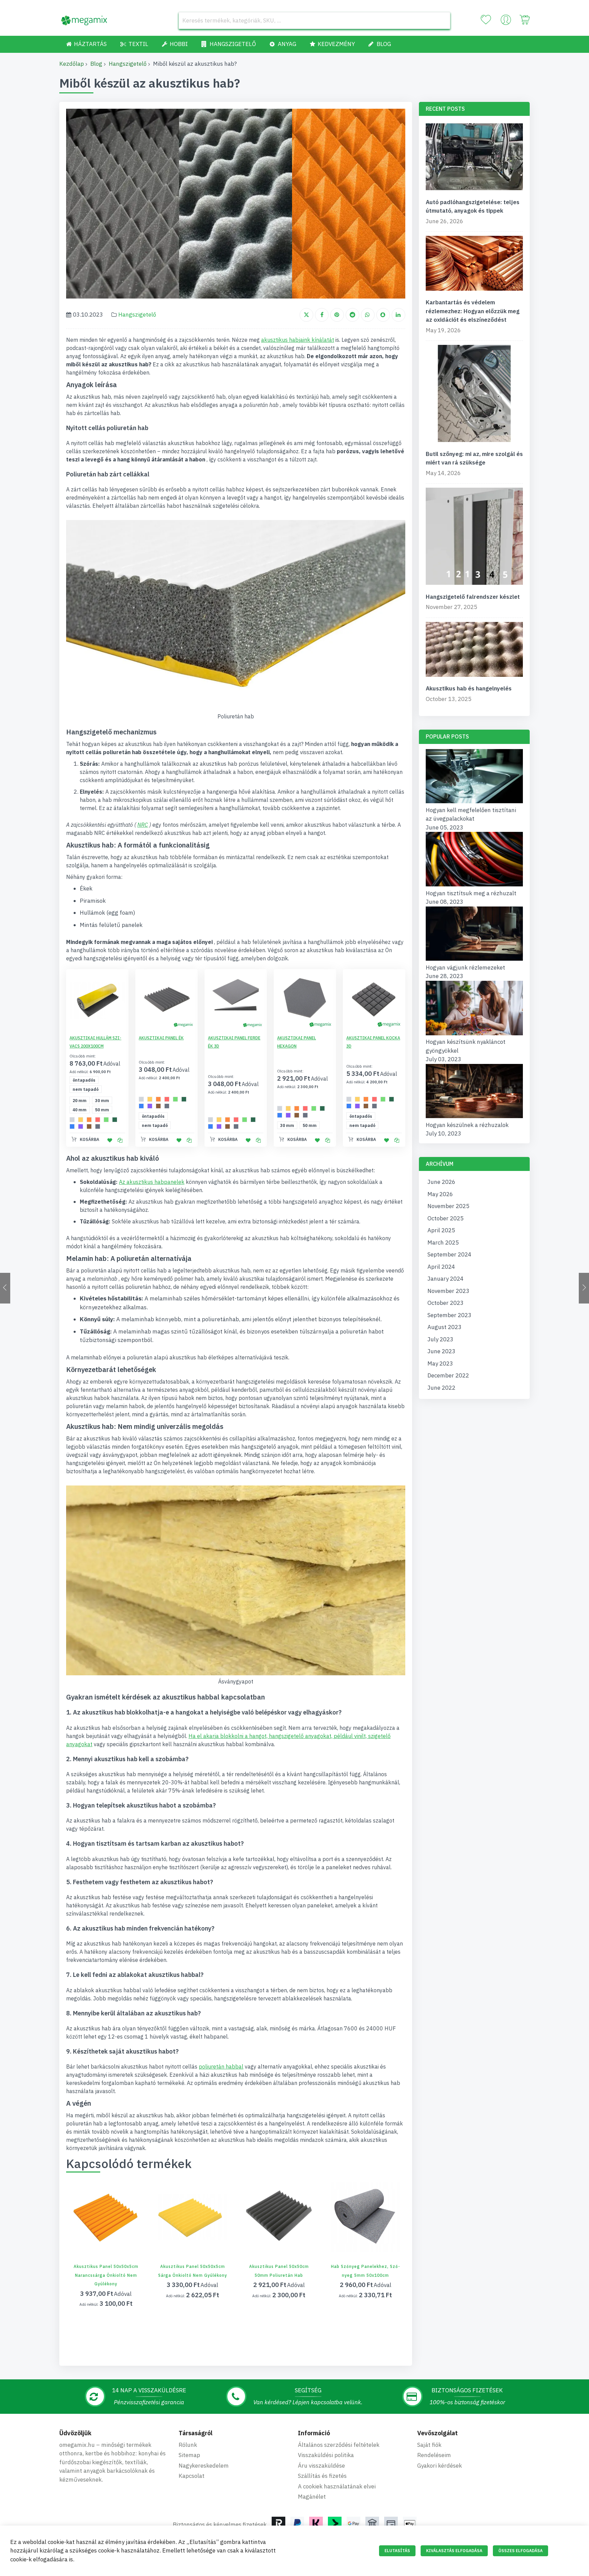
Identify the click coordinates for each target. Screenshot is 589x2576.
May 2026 (440, 1194)
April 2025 (441, 1230)
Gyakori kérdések (440, 2466)
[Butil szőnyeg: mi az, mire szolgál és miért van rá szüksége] (474, 395)
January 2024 (445, 1279)
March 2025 (443, 1243)
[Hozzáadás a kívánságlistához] (110, 1140)
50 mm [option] (102, 1110)
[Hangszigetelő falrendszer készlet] (474, 538)
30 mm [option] (102, 1101)
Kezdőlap (72, 64)
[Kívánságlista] (486, 20)
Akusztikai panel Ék (161, 1038)
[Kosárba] (90, 2225)
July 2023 (440, 1339)
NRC (143, 825)
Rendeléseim (434, 2455)
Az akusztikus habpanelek (152, 1182)
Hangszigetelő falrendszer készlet (473, 597)
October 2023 (445, 1303)
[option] (72, 1120)
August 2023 (444, 1327)
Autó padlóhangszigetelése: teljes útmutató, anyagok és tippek (473, 207)
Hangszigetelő (128, 64)
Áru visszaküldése (321, 2466)
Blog (96, 64)
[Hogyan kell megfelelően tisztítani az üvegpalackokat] (474, 801)
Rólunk (188, 2445)
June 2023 (441, 1351)
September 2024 (449, 1254)
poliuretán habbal (221, 2067)
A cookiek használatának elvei (337, 2486)
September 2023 (449, 1315)
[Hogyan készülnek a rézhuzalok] (474, 1116)
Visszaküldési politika (326, 2455)
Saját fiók (429, 2445)
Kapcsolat (192, 2476)
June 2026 (441, 1182)
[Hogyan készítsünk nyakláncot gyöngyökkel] (474, 1033)
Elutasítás (397, 2551)
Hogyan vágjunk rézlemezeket (465, 967)
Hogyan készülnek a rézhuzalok (467, 1125)
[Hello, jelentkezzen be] (506, 21)
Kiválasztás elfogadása (454, 2551)
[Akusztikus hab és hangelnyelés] (474, 651)
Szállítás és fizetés (322, 2476)
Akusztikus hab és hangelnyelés (469, 688)
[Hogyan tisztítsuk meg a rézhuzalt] (474, 884)
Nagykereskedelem (204, 2466)
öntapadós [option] (84, 1080)
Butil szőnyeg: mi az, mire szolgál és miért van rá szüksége (474, 458)
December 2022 (448, 1375)
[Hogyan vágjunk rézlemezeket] (474, 959)
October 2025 (445, 1218)
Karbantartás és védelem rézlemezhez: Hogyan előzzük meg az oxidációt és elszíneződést (473, 311)
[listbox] (99, 1085)
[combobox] (314, 20)
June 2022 (441, 1388)
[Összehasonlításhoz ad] (120, 1140)
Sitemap (189, 2455)
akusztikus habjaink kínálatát (298, 340)
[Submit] (442, 20)
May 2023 (440, 1363)
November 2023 (448, 1291)
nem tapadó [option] (86, 1089)
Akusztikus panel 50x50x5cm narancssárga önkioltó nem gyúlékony (106, 2275)
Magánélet (312, 2497)
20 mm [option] (80, 1101)
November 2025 (448, 1206)
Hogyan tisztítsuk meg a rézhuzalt (471, 893)
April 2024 (441, 1267)
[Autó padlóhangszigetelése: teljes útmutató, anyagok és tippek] (474, 158)
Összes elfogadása (520, 2551)
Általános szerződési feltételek (339, 2445)
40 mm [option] (80, 1110)
